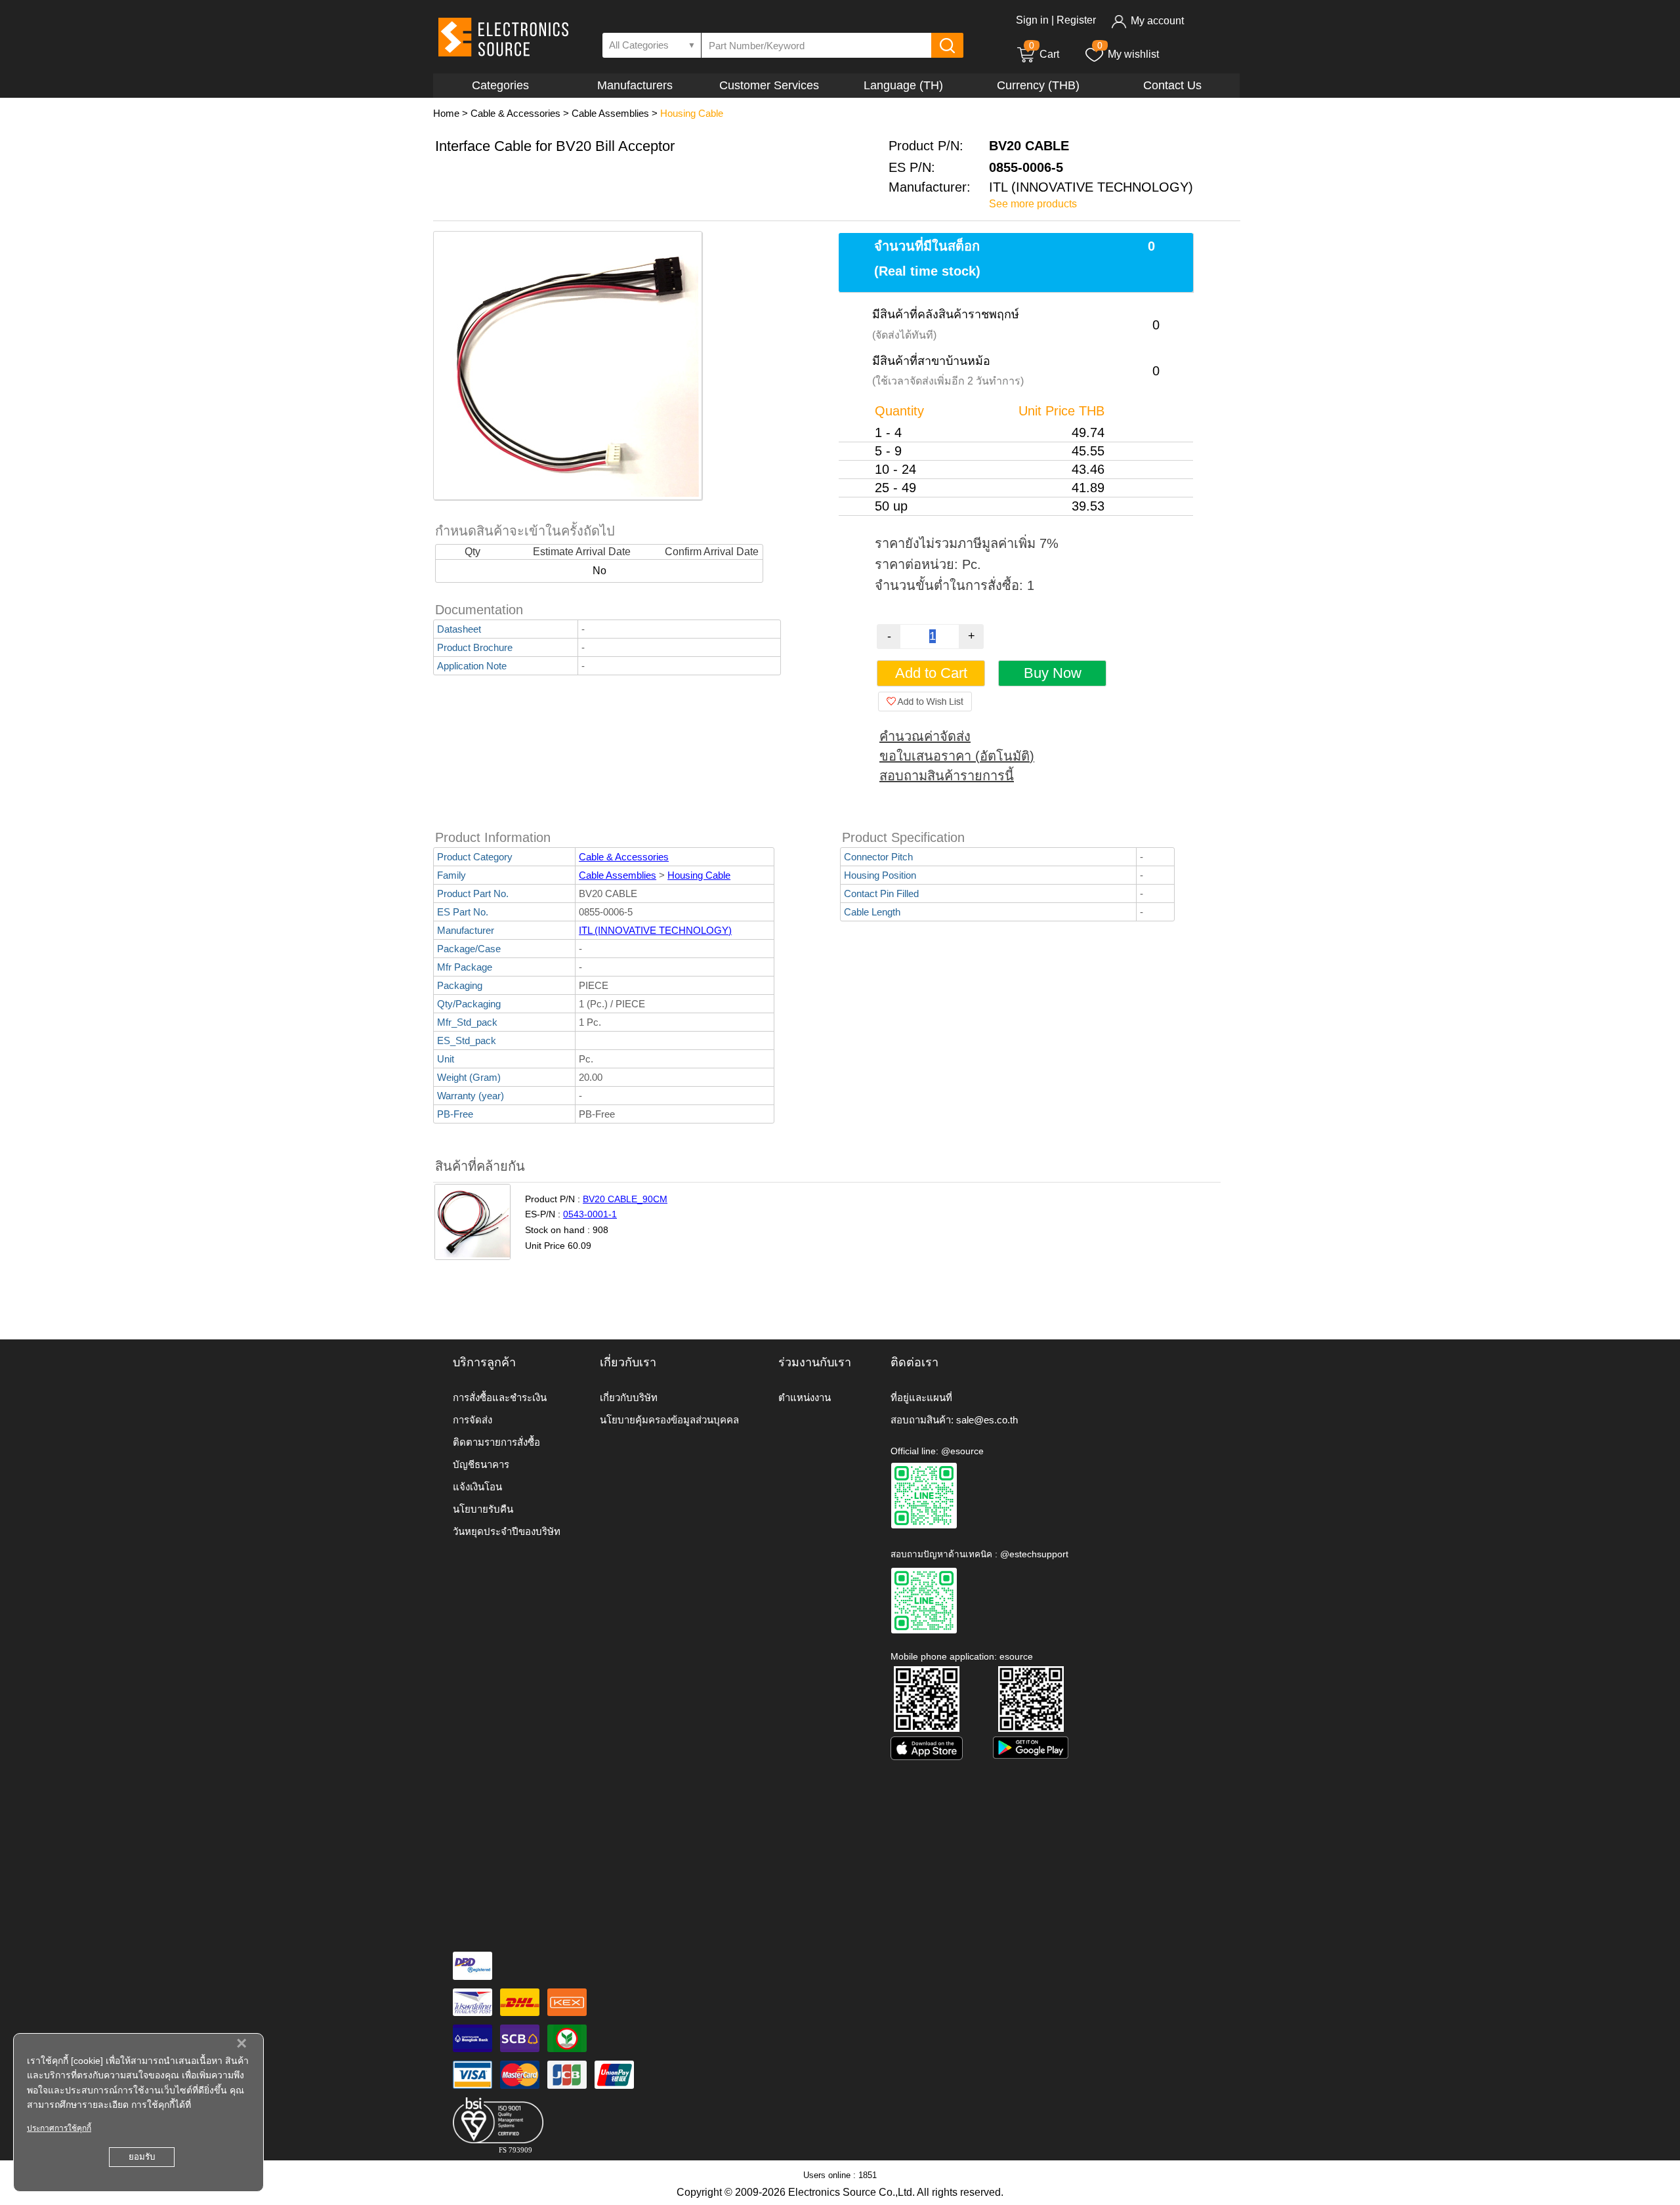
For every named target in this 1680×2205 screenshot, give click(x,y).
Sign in (1032, 20)
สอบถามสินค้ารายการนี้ (947, 776)
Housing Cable (692, 113)
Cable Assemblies (610, 113)
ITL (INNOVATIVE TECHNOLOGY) (655, 930)
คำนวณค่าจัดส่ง (925, 736)
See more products (1033, 204)
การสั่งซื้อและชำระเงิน (500, 1397)
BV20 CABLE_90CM (625, 1199)
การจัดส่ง (472, 1420)
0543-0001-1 (590, 1214)
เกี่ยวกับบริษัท (629, 1397)
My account (1157, 21)
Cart (1044, 54)
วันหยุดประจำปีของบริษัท (507, 1531)
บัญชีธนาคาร (481, 1464)
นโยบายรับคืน (483, 1509)
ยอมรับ (142, 2157)
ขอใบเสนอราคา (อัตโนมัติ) (957, 756)
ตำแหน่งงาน (805, 1397)
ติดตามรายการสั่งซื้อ (496, 1442)
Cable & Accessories (515, 113)
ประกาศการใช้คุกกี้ (59, 2128)
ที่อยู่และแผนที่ (921, 1397)
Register (1076, 20)
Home (446, 113)
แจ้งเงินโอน (477, 1487)
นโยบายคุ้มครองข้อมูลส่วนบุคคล (669, 1420)
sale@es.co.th (987, 1420)
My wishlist (1133, 54)
